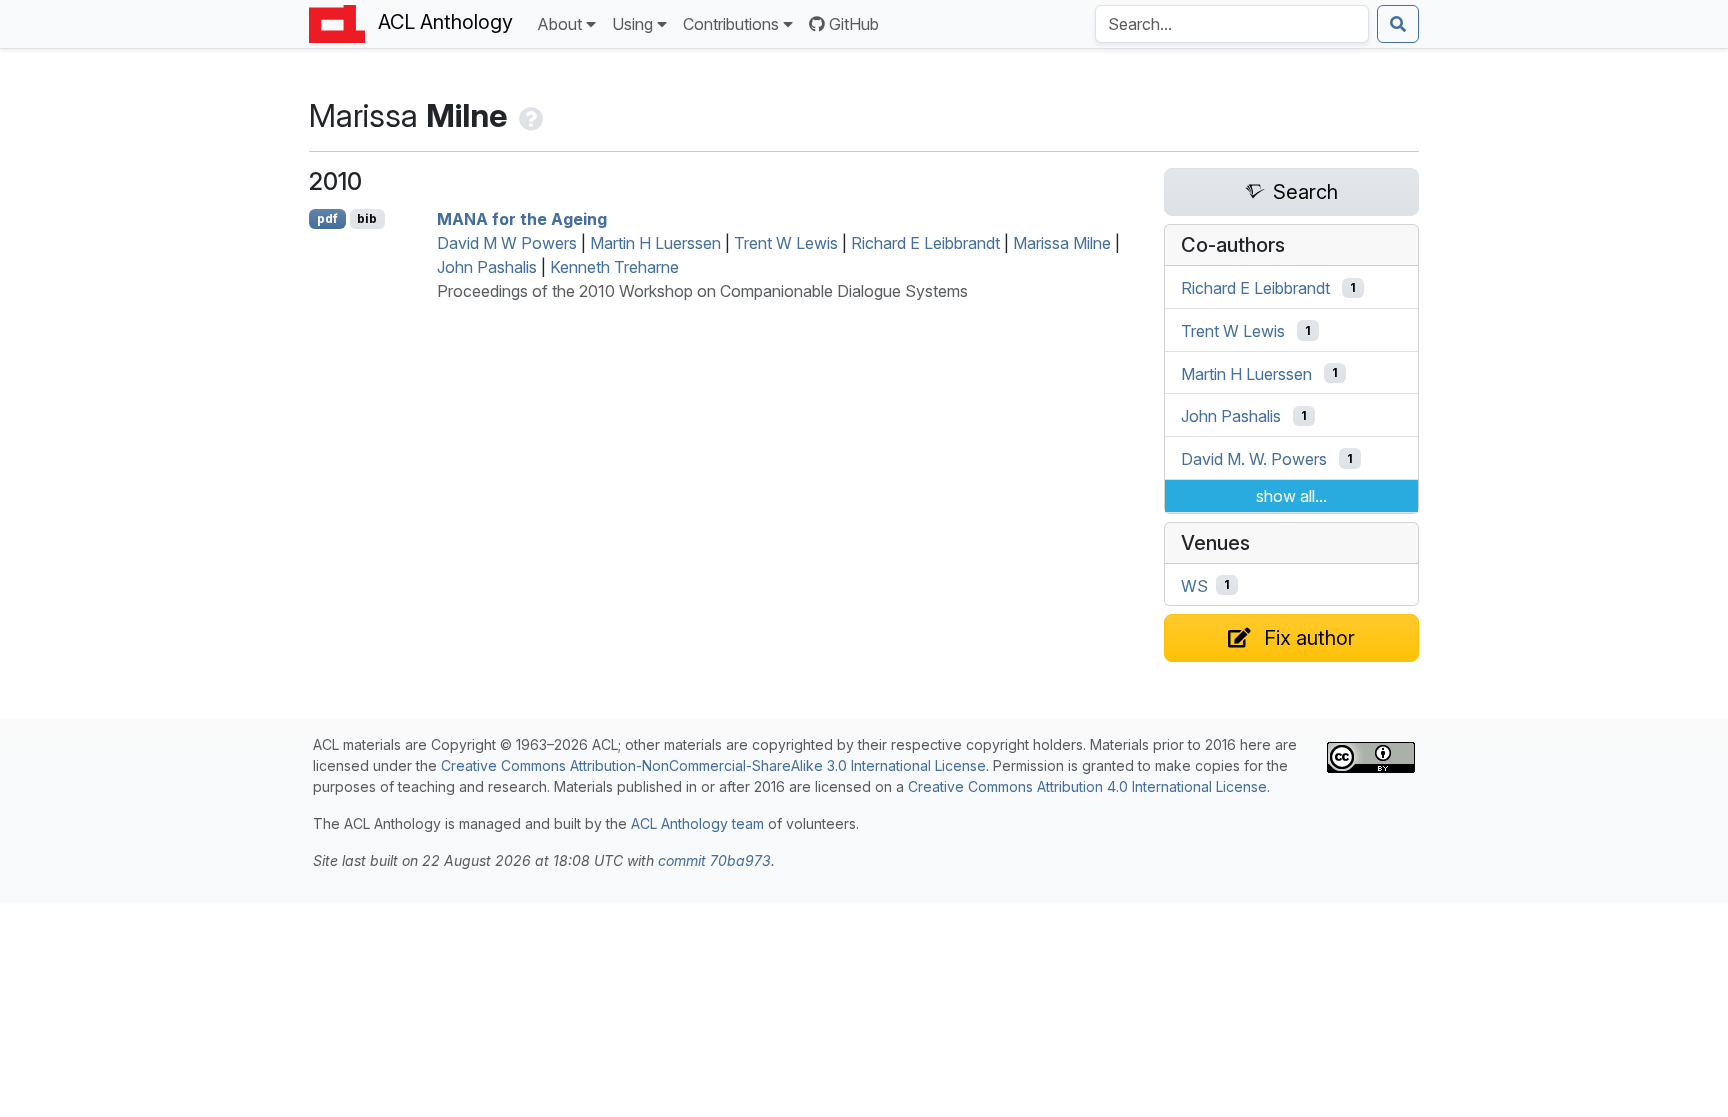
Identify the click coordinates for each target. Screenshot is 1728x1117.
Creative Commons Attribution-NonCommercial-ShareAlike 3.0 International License (713, 765)
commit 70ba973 (714, 860)
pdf (327, 218)
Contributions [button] (731, 24)
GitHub (854, 24)
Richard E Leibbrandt (925, 243)
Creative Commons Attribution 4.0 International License (1087, 786)
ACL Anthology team (697, 823)
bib (367, 218)
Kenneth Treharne (614, 267)
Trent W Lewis (786, 243)
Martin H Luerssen (655, 243)
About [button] (559, 24)
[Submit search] (1398, 24)
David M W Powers (507, 243)
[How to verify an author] (529, 115)
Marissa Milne (1062, 243)
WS (1194, 585)
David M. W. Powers (1254, 459)
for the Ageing (522, 219)
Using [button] (632, 24)
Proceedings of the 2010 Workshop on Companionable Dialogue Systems (702, 291)
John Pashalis (487, 267)
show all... (1291, 496)
